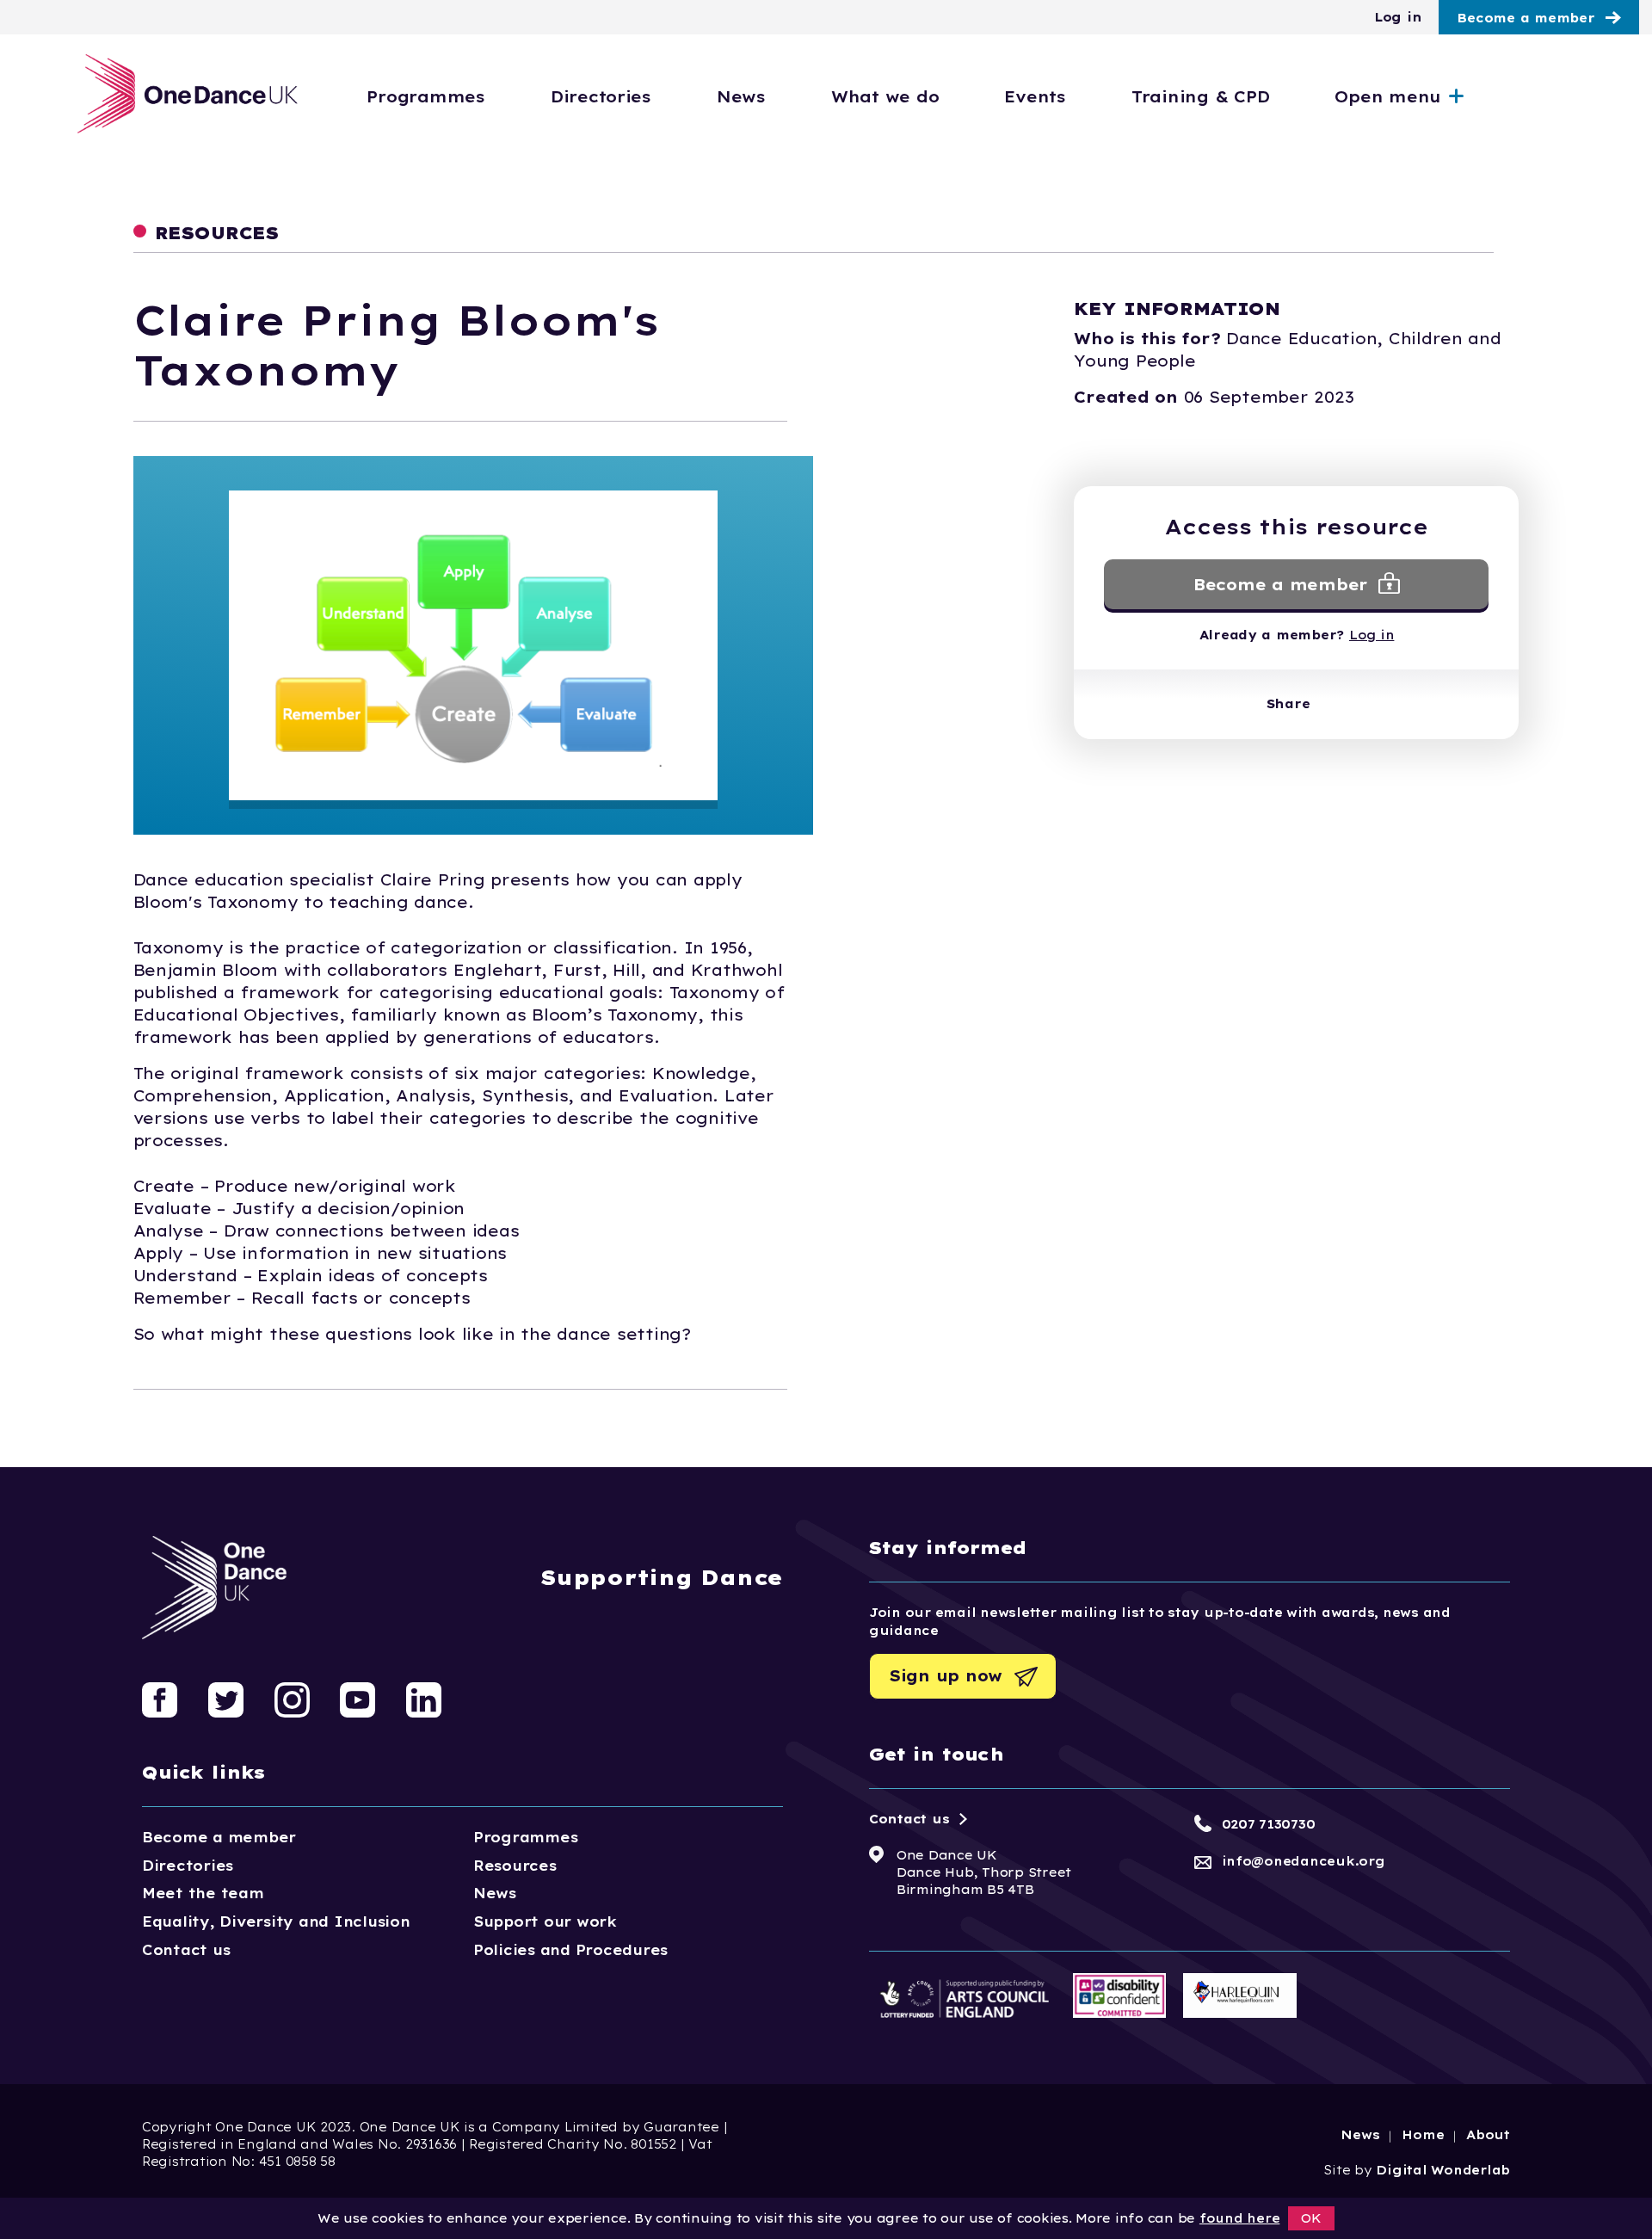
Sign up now (946, 1676)
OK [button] (1311, 2218)
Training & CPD (1200, 97)
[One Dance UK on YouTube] (358, 1699)
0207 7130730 (1269, 1824)
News (741, 97)
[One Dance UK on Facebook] (160, 1699)
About (1488, 2135)
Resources (515, 1866)
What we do (885, 97)
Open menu (1388, 97)
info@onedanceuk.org (1304, 1861)
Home (1423, 2135)
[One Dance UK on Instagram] (292, 1699)
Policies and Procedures (570, 1950)
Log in (1398, 17)
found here (1239, 2218)
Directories (601, 97)
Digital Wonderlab (1443, 2170)
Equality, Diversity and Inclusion (276, 1921)
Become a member (1526, 18)
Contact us (186, 1950)
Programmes (425, 97)
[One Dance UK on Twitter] (226, 1699)
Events (1035, 97)
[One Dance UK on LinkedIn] (424, 1699)
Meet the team (203, 1893)
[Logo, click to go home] (188, 95)
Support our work (545, 1921)
